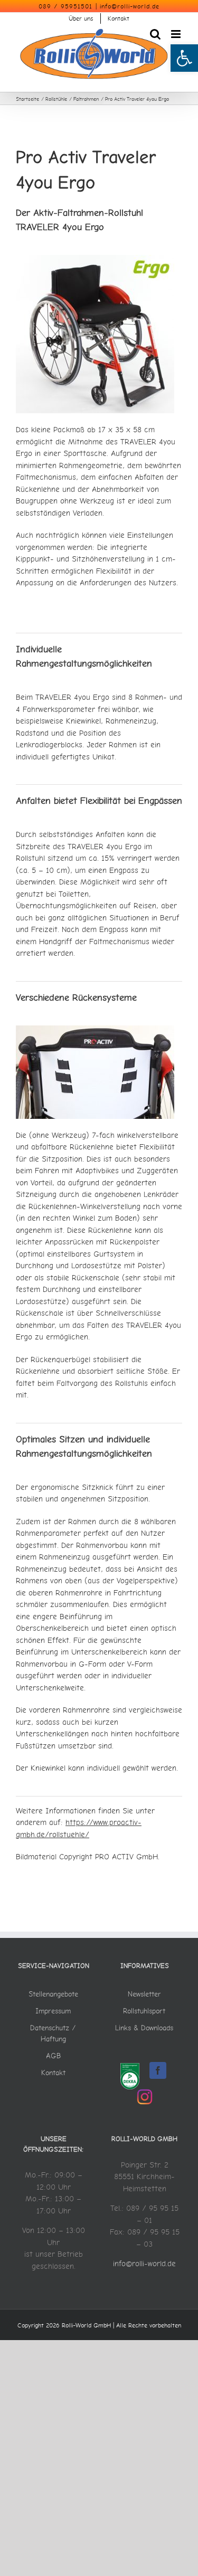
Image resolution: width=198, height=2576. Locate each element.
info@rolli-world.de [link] (130, 6)
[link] (184, 58)
